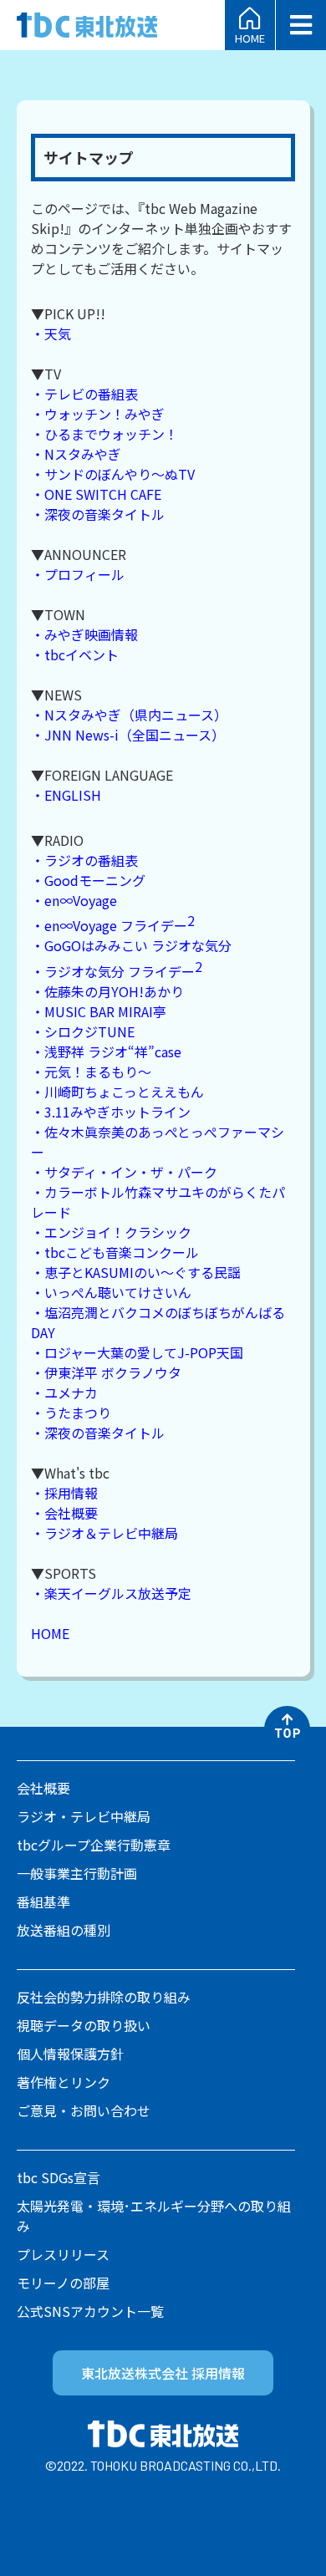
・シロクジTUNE (83, 1031)
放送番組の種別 (64, 1930)
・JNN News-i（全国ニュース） (128, 735)
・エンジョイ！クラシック (111, 1232)
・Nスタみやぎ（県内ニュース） (129, 715)
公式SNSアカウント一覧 (90, 2311)
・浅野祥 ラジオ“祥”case (106, 1051)
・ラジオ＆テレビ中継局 (104, 1533)
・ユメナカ (64, 1392)
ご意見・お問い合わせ (84, 2110)
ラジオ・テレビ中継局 (84, 1816)
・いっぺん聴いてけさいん (111, 1292)
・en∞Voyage (74, 900)
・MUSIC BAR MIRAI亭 (99, 1011)
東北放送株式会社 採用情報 (163, 2373)
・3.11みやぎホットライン (111, 1112)
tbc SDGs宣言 (59, 2177)
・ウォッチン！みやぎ (98, 414)
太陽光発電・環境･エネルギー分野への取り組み (154, 2216)
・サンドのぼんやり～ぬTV (113, 474)
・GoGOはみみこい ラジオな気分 (131, 945)
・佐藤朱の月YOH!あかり (107, 991)
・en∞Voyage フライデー (113, 925)
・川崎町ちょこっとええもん (117, 1092)
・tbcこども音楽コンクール (115, 1252)
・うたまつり (71, 1413)
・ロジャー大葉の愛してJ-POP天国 (137, 1352)
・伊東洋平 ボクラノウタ (106, 1372)
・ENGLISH (66, 795)
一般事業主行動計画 (77, 1873)
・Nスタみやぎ (76, 454)
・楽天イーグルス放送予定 (111, 1593)
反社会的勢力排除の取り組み (104, 1997)
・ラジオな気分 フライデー (117, 971)
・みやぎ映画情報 (84, 634)
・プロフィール (78, 574)
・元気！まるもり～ (91, 1072)
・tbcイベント (75, 654)
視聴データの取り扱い (84, 2025)
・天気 (51, 333)
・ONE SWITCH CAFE (96, 494)
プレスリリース (63, 2254)
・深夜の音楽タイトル (98, 514)
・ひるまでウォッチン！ (104, 434)
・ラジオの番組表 (84, 860)
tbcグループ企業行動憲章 (94, 1845)
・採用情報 (64, 1493)
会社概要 (43, 1788)
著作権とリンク (64, 2082)
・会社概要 (64, 1513)
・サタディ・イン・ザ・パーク (124, 1172)
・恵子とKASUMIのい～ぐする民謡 (136, 1272)
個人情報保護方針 (70, 2054)
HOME (250, 37)
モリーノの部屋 (63, 2283)
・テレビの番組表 (84, 394)
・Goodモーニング (88, 880)
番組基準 (43, 1901)
